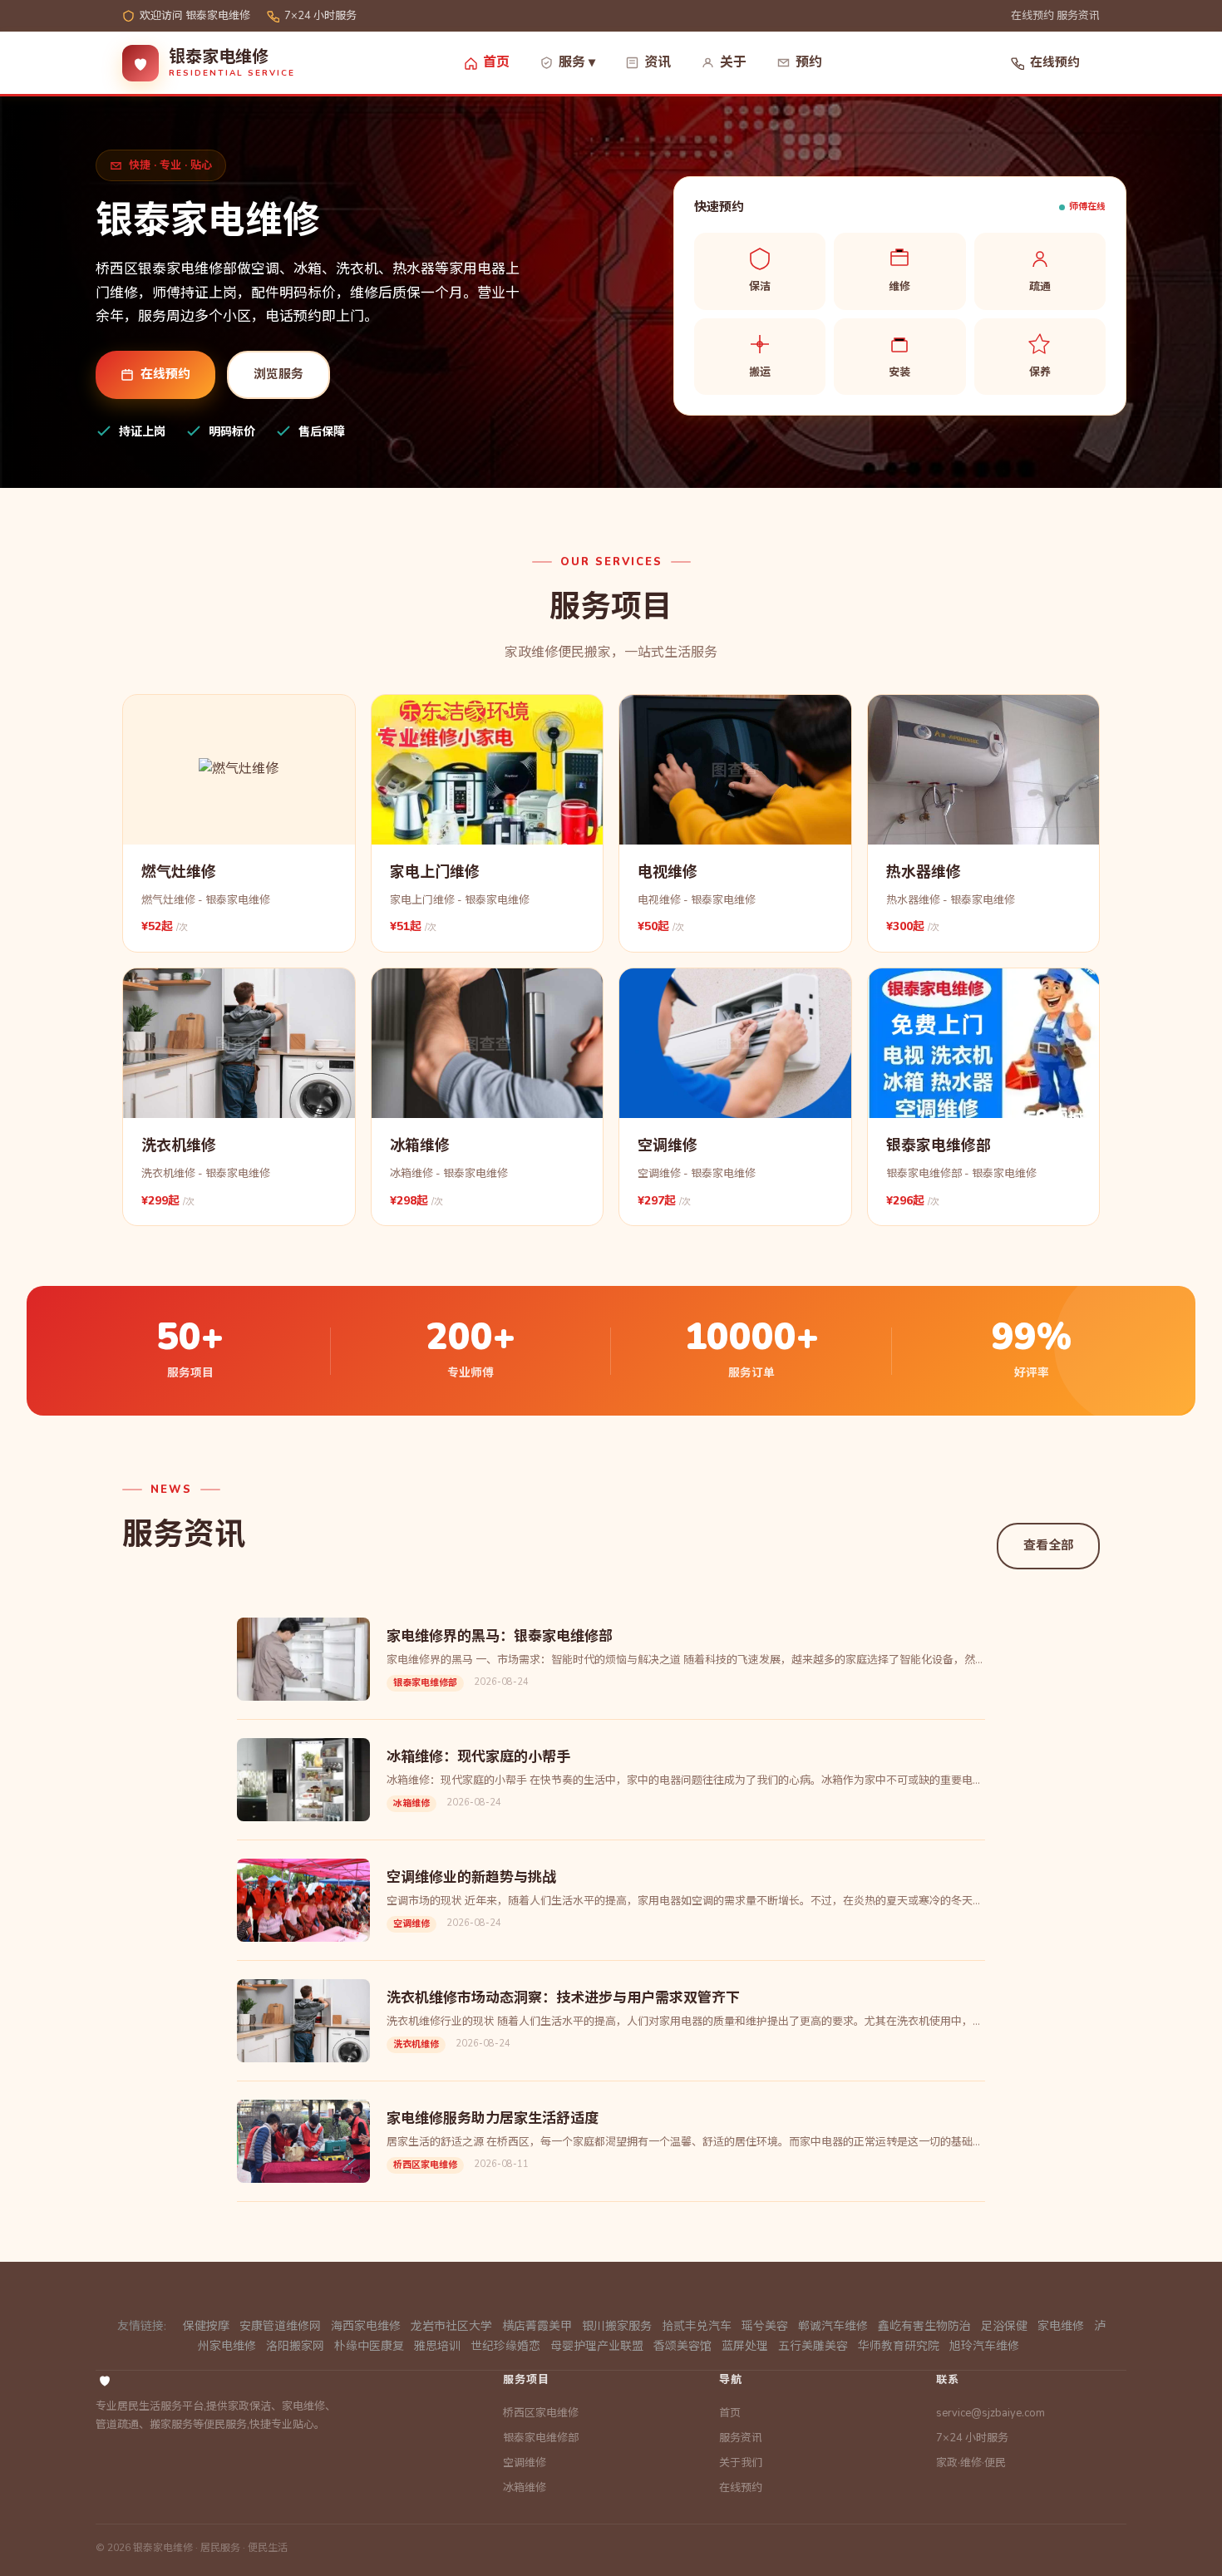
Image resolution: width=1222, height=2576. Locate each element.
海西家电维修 (366, 2326)
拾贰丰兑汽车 (697, 2326)
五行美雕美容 (813, 2346)
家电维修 (1061, 2326)
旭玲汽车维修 (984, 2346)
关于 (733, 62)
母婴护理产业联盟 (597, 2346)
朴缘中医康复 (369, 2346)
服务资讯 (1078, 16)
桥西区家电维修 (541, 2413)
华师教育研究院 (899, 2346)
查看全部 (1048, 1545)
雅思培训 (437, 2346)
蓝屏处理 (745, 2346)
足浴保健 (1004, 2326)
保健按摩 (206, 2326)
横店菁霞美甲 (537, 2326)
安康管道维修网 (280, 2326)
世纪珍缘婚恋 (505, 2346)
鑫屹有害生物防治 (924, 2326)
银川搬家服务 (617, 2326)
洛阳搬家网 (295, 2346)
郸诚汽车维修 (833, 2326)
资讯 (658, 62)
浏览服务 (278, 374)
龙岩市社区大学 (451, 2326)
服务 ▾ (577, 62)
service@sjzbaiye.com (990, 2413)
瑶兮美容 (765, 2326)
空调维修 (525, 2463)
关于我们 (741, 2463)
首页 (496, 62)
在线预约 (1032, 16)
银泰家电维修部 (541, 2438)
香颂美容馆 (682, 2346)
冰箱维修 (525, 2488)
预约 (809, 62)
